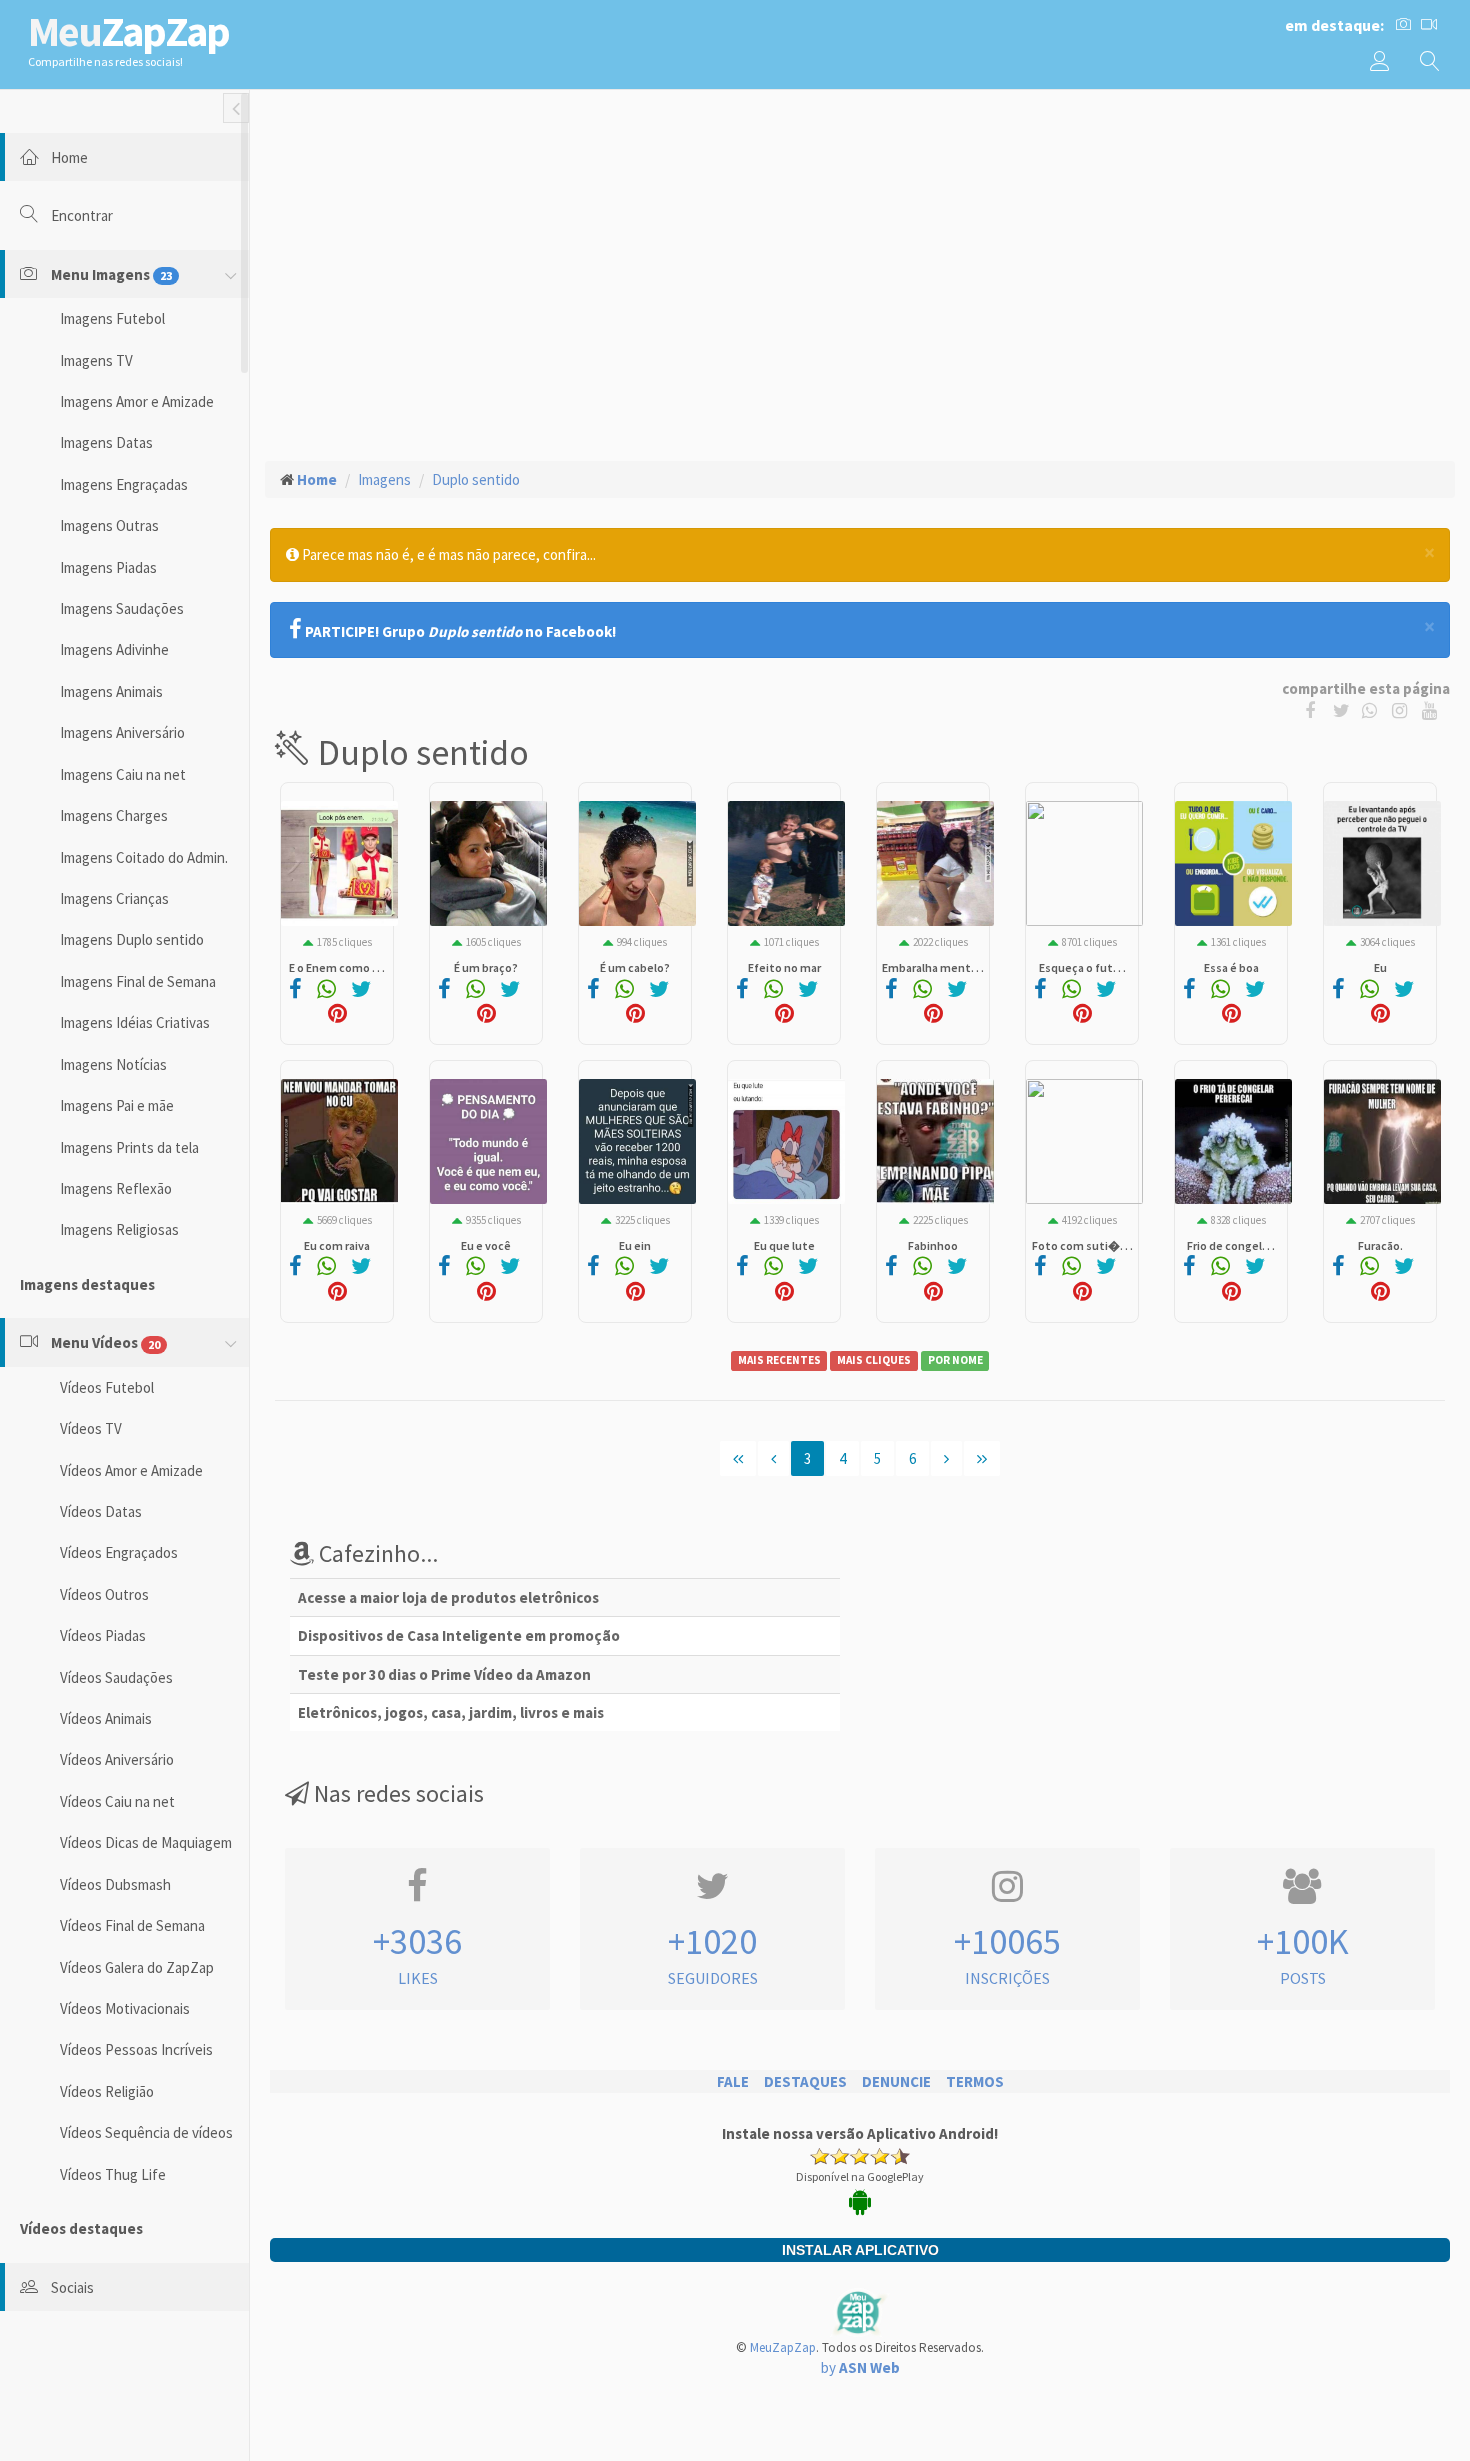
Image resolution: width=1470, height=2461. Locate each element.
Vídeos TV (91, 1428)
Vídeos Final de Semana (132, 1925)
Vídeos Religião (107, 2091)
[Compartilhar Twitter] (1346, 709)
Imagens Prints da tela (129, 1147)
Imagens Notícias (113, 1064)
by (860, 2367)
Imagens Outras (109, 525)
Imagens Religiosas (119, 1229)
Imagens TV (96, 360)
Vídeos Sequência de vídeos (146, 2132)
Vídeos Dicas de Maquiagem (146, 1842)
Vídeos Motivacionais (125, 2008)
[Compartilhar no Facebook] (1314, 709)
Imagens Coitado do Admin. (144, 857)
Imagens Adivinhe (114, 649)
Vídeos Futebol (107, 1387)
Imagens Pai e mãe (117, 1105)
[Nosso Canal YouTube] (1431, 709)
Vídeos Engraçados (119, 1552)
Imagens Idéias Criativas (135, 1022)
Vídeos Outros (104, 1594)
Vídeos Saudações (116, 1677)
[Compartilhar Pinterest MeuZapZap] (337, 1015)
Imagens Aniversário (122, 732)
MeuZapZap (783, 2347)
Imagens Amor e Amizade (137, 401)
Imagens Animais (111, 691)
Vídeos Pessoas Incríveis (136, 2049)
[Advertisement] (860, 251)
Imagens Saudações (122, 608)
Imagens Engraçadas (124, 484)
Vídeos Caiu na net (117, 1801)
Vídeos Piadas (103, 1635)
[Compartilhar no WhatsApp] (1374, 709)
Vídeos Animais (106, 1718)
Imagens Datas (106, 442)
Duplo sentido (476, 479)
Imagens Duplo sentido (132, 939)
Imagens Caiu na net (123, 774)
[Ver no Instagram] (1402, 709)
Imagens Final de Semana (138, 981)
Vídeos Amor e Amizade (131, 1470)
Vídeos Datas (101, 1511)
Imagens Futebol (112, 318)
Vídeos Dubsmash (115, 1884)
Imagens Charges (114, 815)
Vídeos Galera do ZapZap (137, 1967)
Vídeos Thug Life (113, 2174)
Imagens (384, 479)
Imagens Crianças (114, 898)
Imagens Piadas (108, 567)
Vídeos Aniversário (117, 1759)
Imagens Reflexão (116, 1188)
